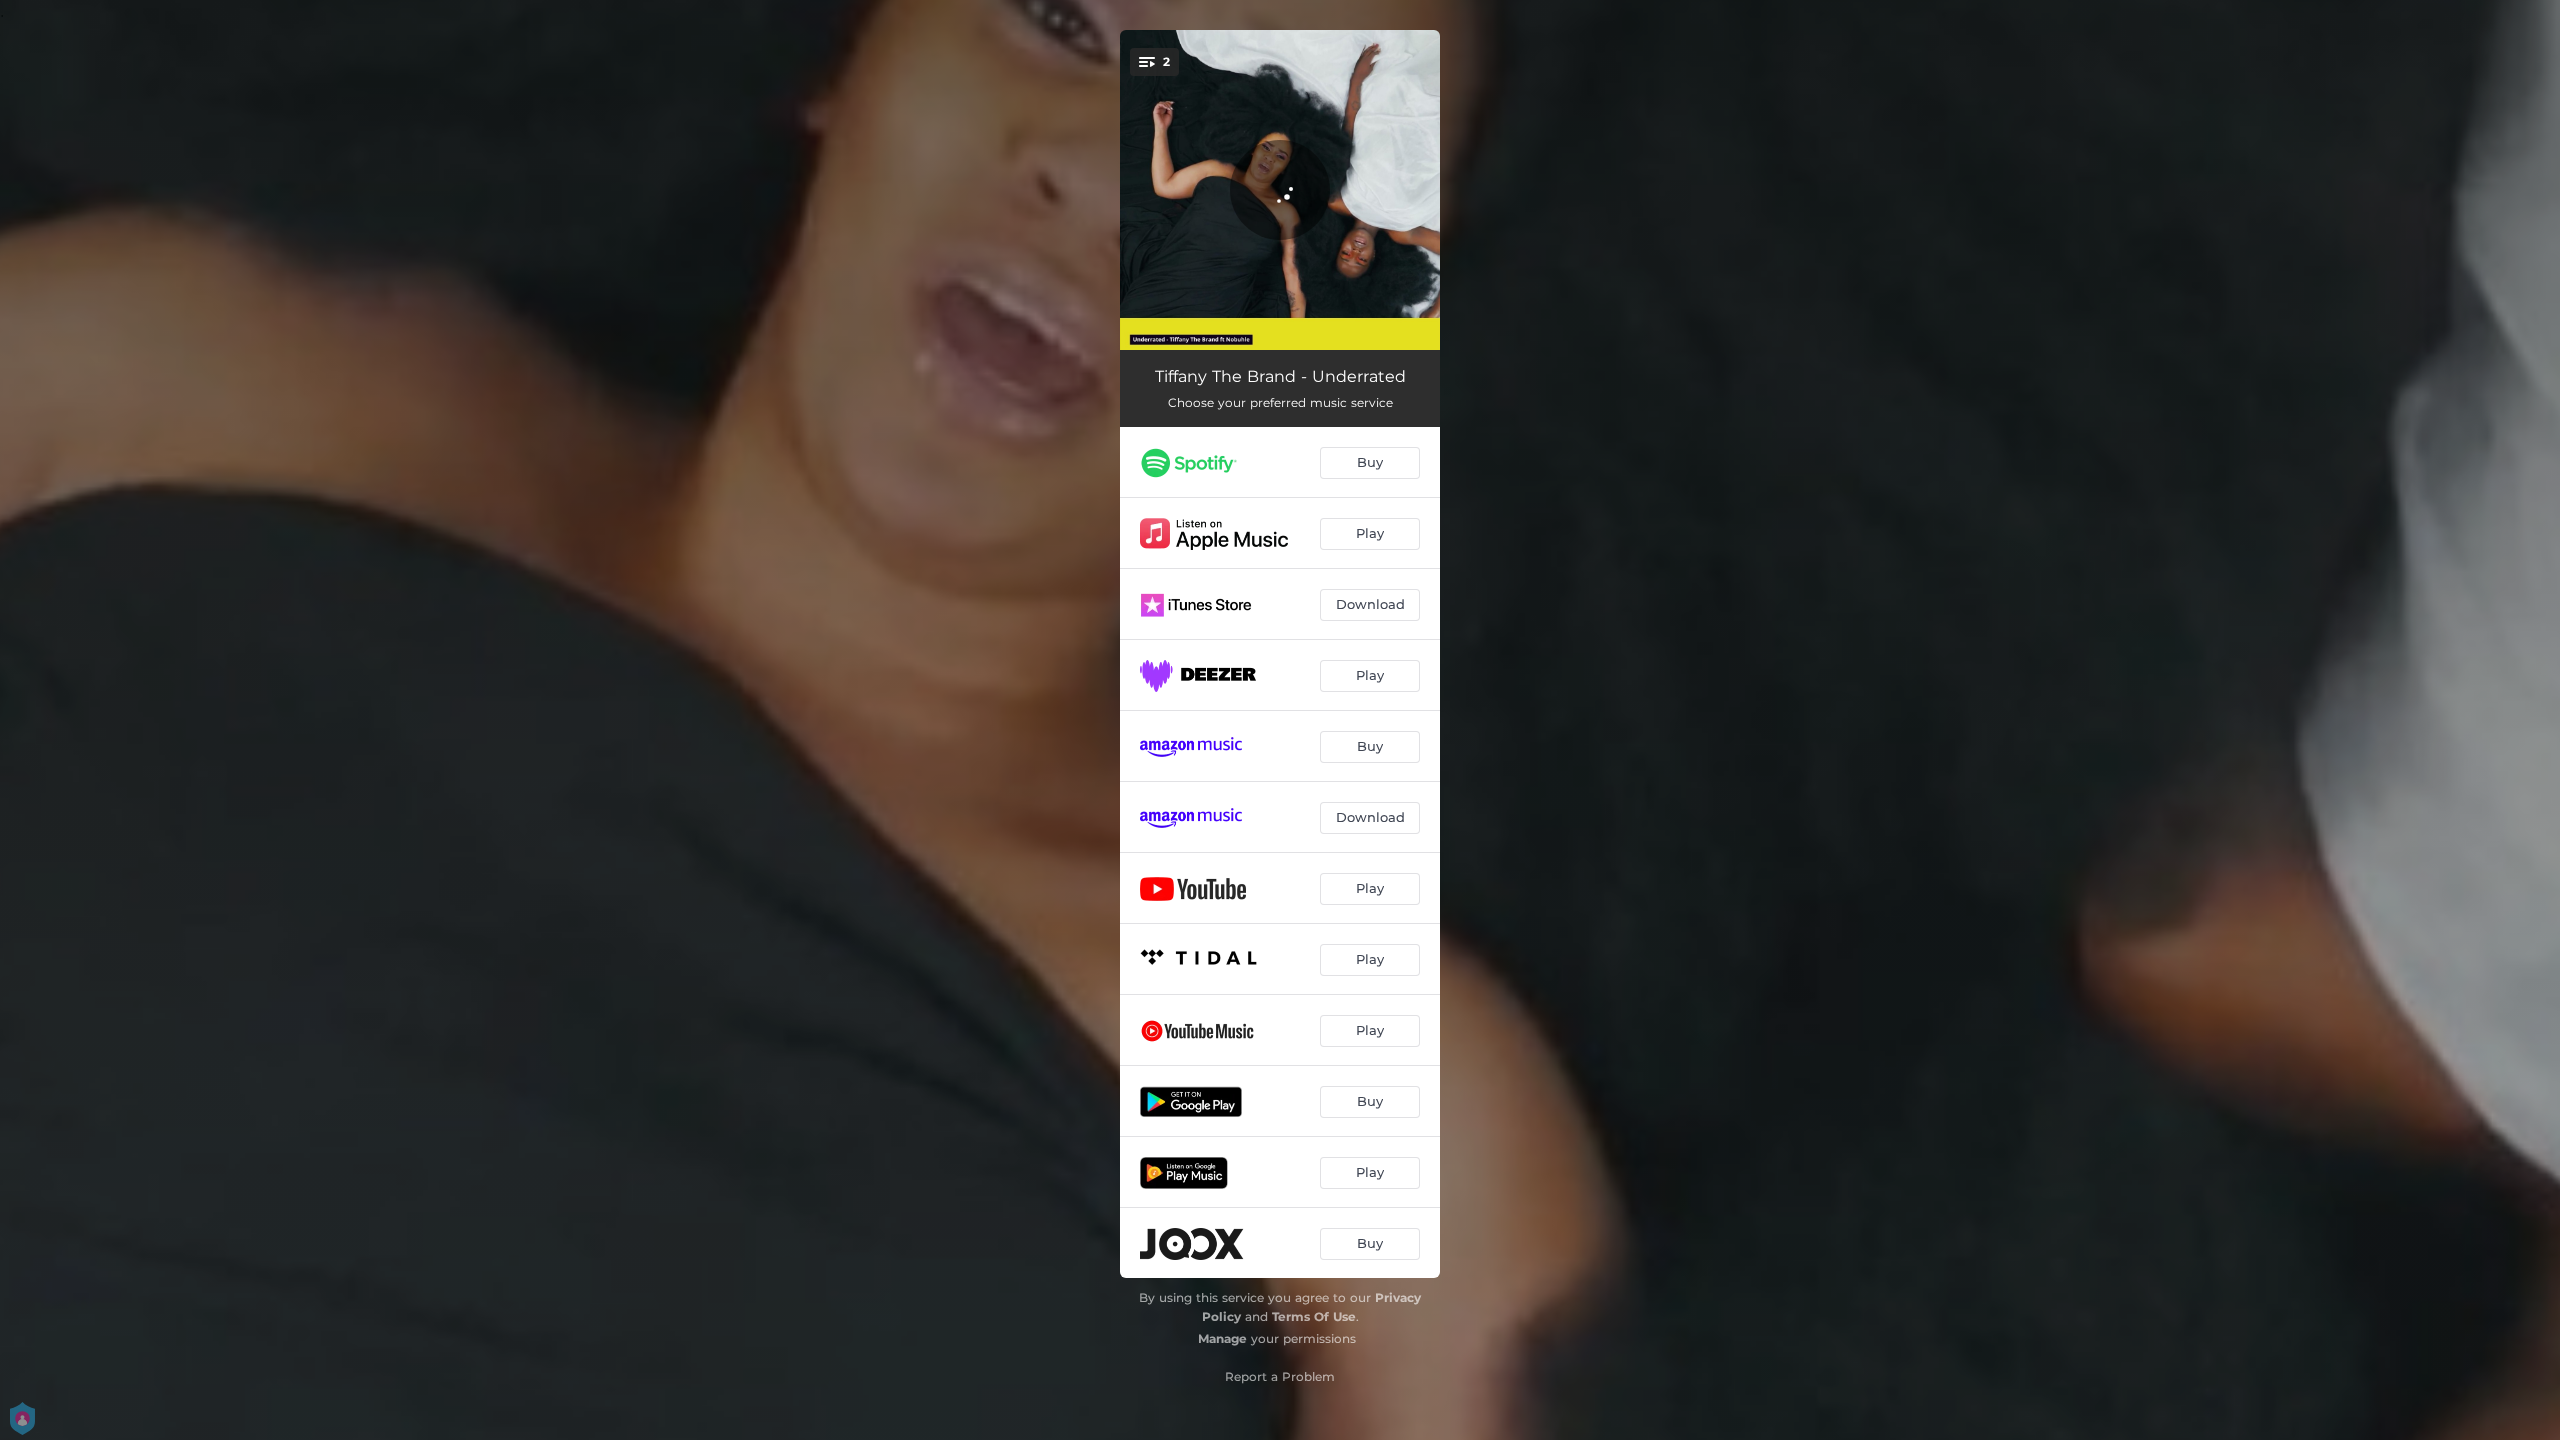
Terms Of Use (1314, 1316)
